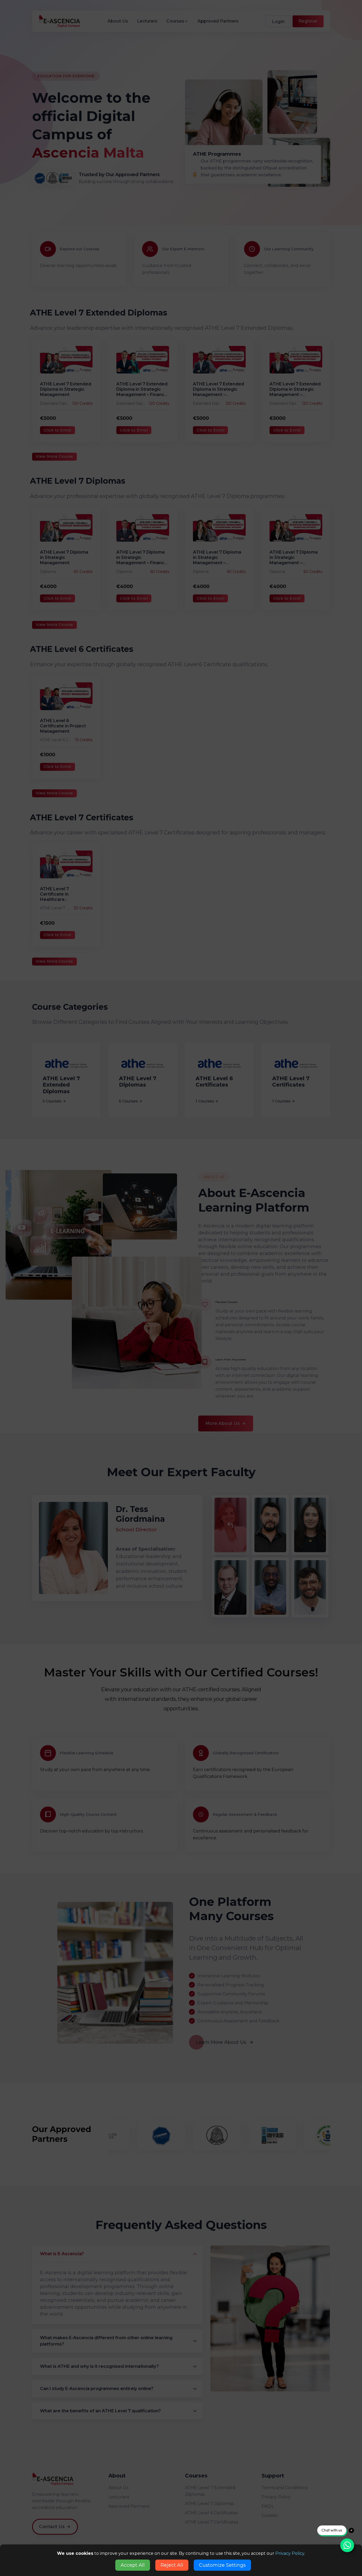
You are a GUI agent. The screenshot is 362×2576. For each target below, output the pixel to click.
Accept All (133, 2565)
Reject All (172, 2565)
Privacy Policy (290, 2553)
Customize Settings (222, 2565)
